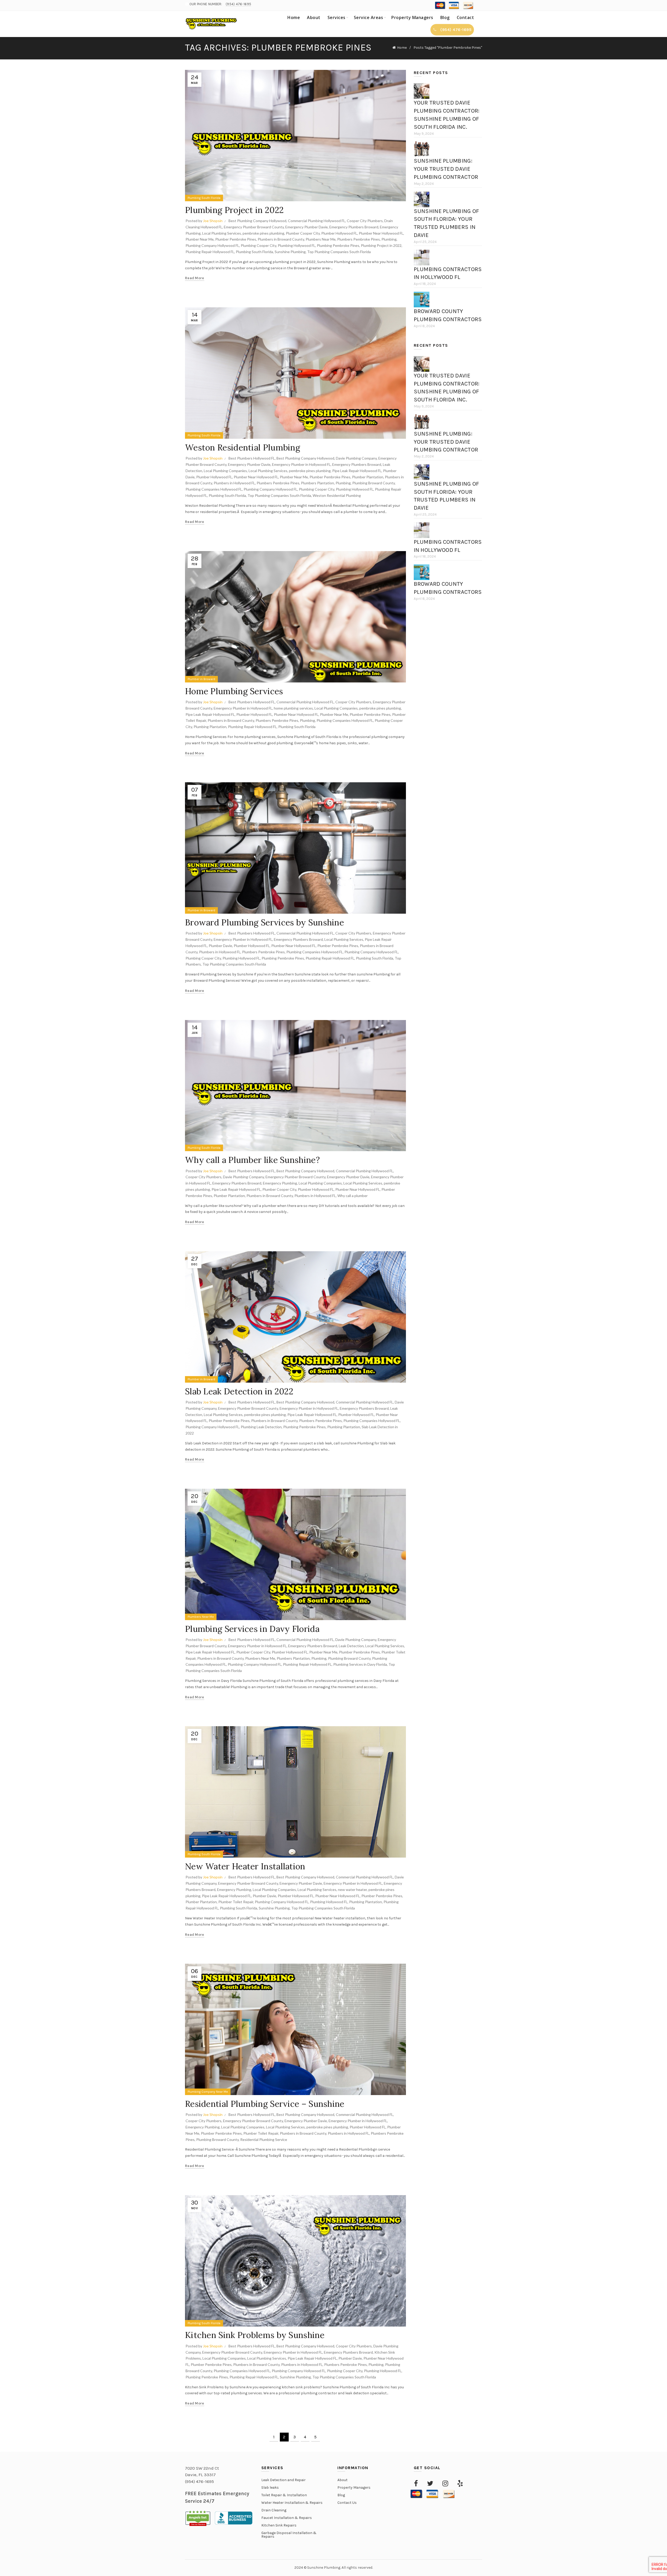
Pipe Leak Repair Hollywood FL (357, 471)
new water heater (352, 1890)
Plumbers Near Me (321, 239)
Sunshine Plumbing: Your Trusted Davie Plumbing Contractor (446, 169)
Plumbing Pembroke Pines (338, 245)
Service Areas (369, 17)
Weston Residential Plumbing (244, 447)
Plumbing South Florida (204, 198)
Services (336, 17)
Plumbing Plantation (210, 727)
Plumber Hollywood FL (339, 233)
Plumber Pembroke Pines (236, 239)
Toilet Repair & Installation (284, 2495)
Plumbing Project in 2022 (234, 210)
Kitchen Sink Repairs (279, 2525)
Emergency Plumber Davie (307, 227)
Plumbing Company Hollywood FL (212, 245)
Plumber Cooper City (303, 233)
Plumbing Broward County (373, 483)
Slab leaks (270, 2488)
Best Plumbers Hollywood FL (252, 458)
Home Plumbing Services (234, 691)
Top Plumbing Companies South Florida (339, 252)
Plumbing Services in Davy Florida (252, 1629)
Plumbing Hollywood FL (297, 245)
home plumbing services (293, 708)
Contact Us (347, 2503)
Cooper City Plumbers (365, 221)
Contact (465, 17)
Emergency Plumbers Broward (354, 227)
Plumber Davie (220, 946)
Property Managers (412, 17)
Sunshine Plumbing (290, 252)
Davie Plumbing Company (356, 458)
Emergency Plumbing (280, 1183)
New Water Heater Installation (245, 1866)
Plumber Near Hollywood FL (381, 233)
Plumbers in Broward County (281, 239)
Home (294, 17)
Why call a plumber (353, 1196)
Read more (195, 278)
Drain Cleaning (274, 2510)
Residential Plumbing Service (264, 2139)
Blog (445, 17)
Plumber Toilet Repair (236, 1902)
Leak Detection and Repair (283, 2480)
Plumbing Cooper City (258, 245)
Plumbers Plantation (317, 483)
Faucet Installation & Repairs (287, 2518)
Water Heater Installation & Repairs (292, 2503)
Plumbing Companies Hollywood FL (214, 489)
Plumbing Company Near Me (208, 2092)
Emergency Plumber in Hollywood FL (301, 464)
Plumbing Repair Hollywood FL (210, 252)
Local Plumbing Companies (225, 471)
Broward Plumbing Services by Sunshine (264, 922)
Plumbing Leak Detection (261, 1427)
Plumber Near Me (200, 239)
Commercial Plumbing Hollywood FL (317, 221)
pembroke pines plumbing (263, 233)
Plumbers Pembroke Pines (359, 239)
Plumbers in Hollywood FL (234, 483)
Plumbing (389, 239)
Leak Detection (351, 1646)
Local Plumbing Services (222, 233)
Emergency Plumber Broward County (254, 227)
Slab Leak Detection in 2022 (239, 1391)
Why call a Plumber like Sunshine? (252, 1160)
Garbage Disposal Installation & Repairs (289, 2535)
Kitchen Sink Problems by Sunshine (255, 2335)
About (314, 17)
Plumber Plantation (368, 477)
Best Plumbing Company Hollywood (257, 221)
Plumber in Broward (201, 679)
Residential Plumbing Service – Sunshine (265, 2104)
